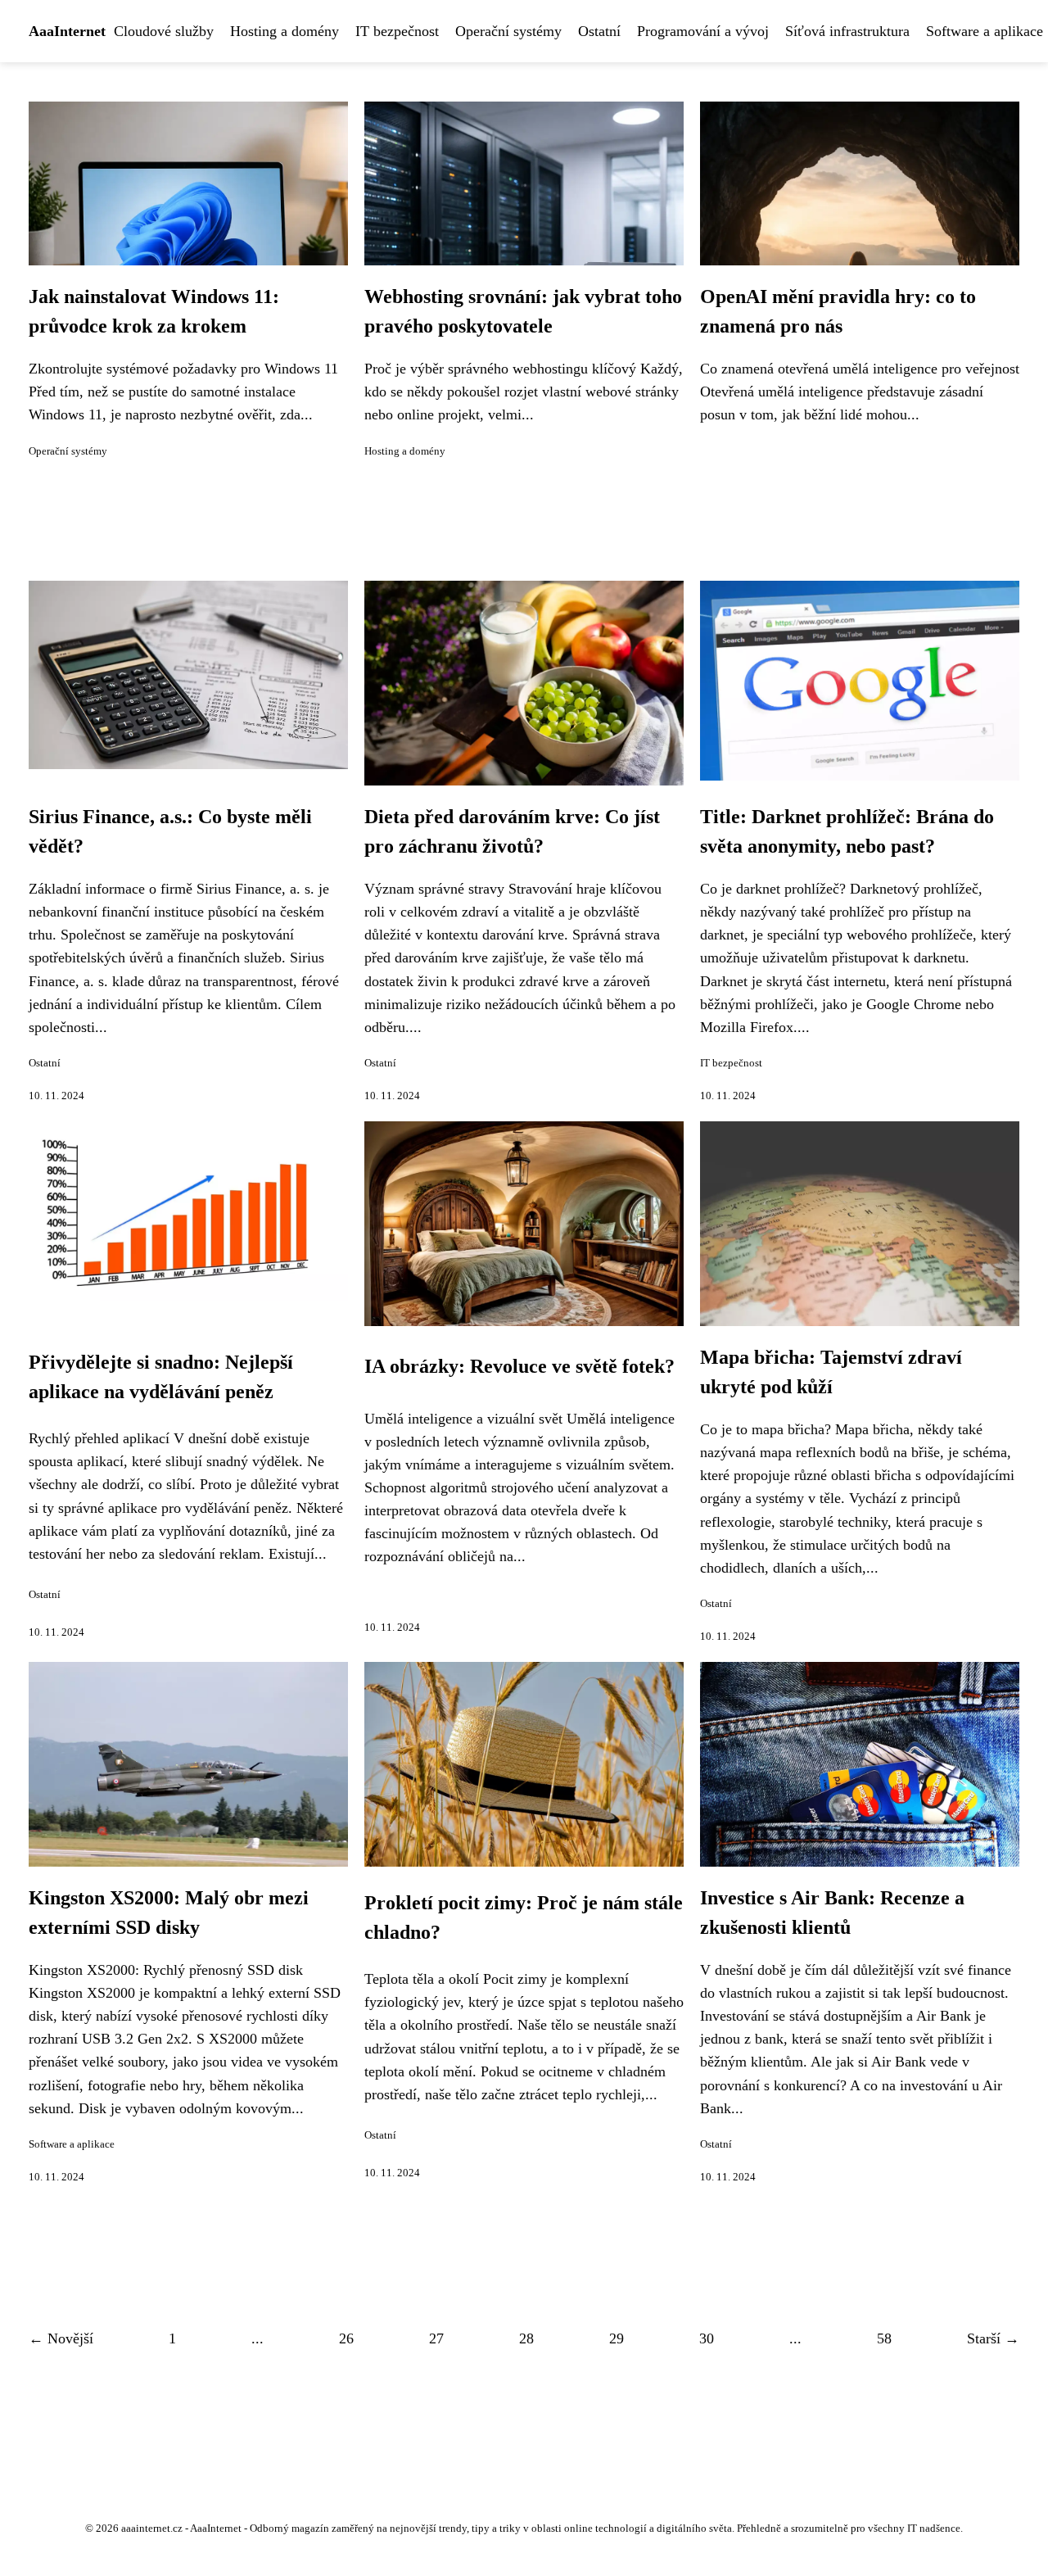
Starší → (993, 2338)
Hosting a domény (285, 31)
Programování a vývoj (703, 31)
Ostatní (599, 31)
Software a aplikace (72, 2144)
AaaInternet (67, 31)
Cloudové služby (164, 31)
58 (884, 2338)
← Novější (61, 2338)
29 (617, 2338)
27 (436, 2338)
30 (707, 2338)
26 (346, 2338)
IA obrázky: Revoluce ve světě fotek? (519, 1366)
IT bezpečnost (397, 31)
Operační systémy (508, 31)
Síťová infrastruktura (847, 31)
